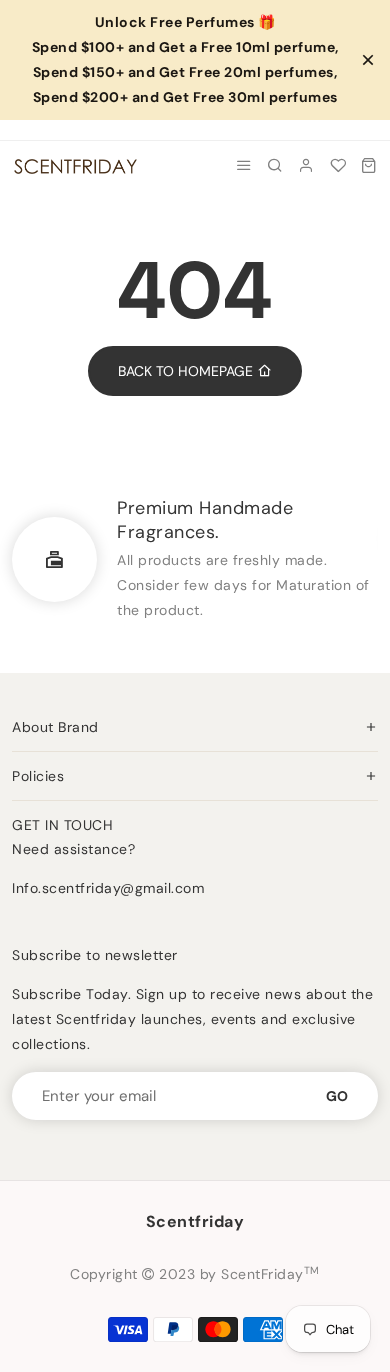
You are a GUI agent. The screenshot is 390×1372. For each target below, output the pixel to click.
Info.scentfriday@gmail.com (108, 888)
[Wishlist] (338, 166)
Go (337, 1096)
